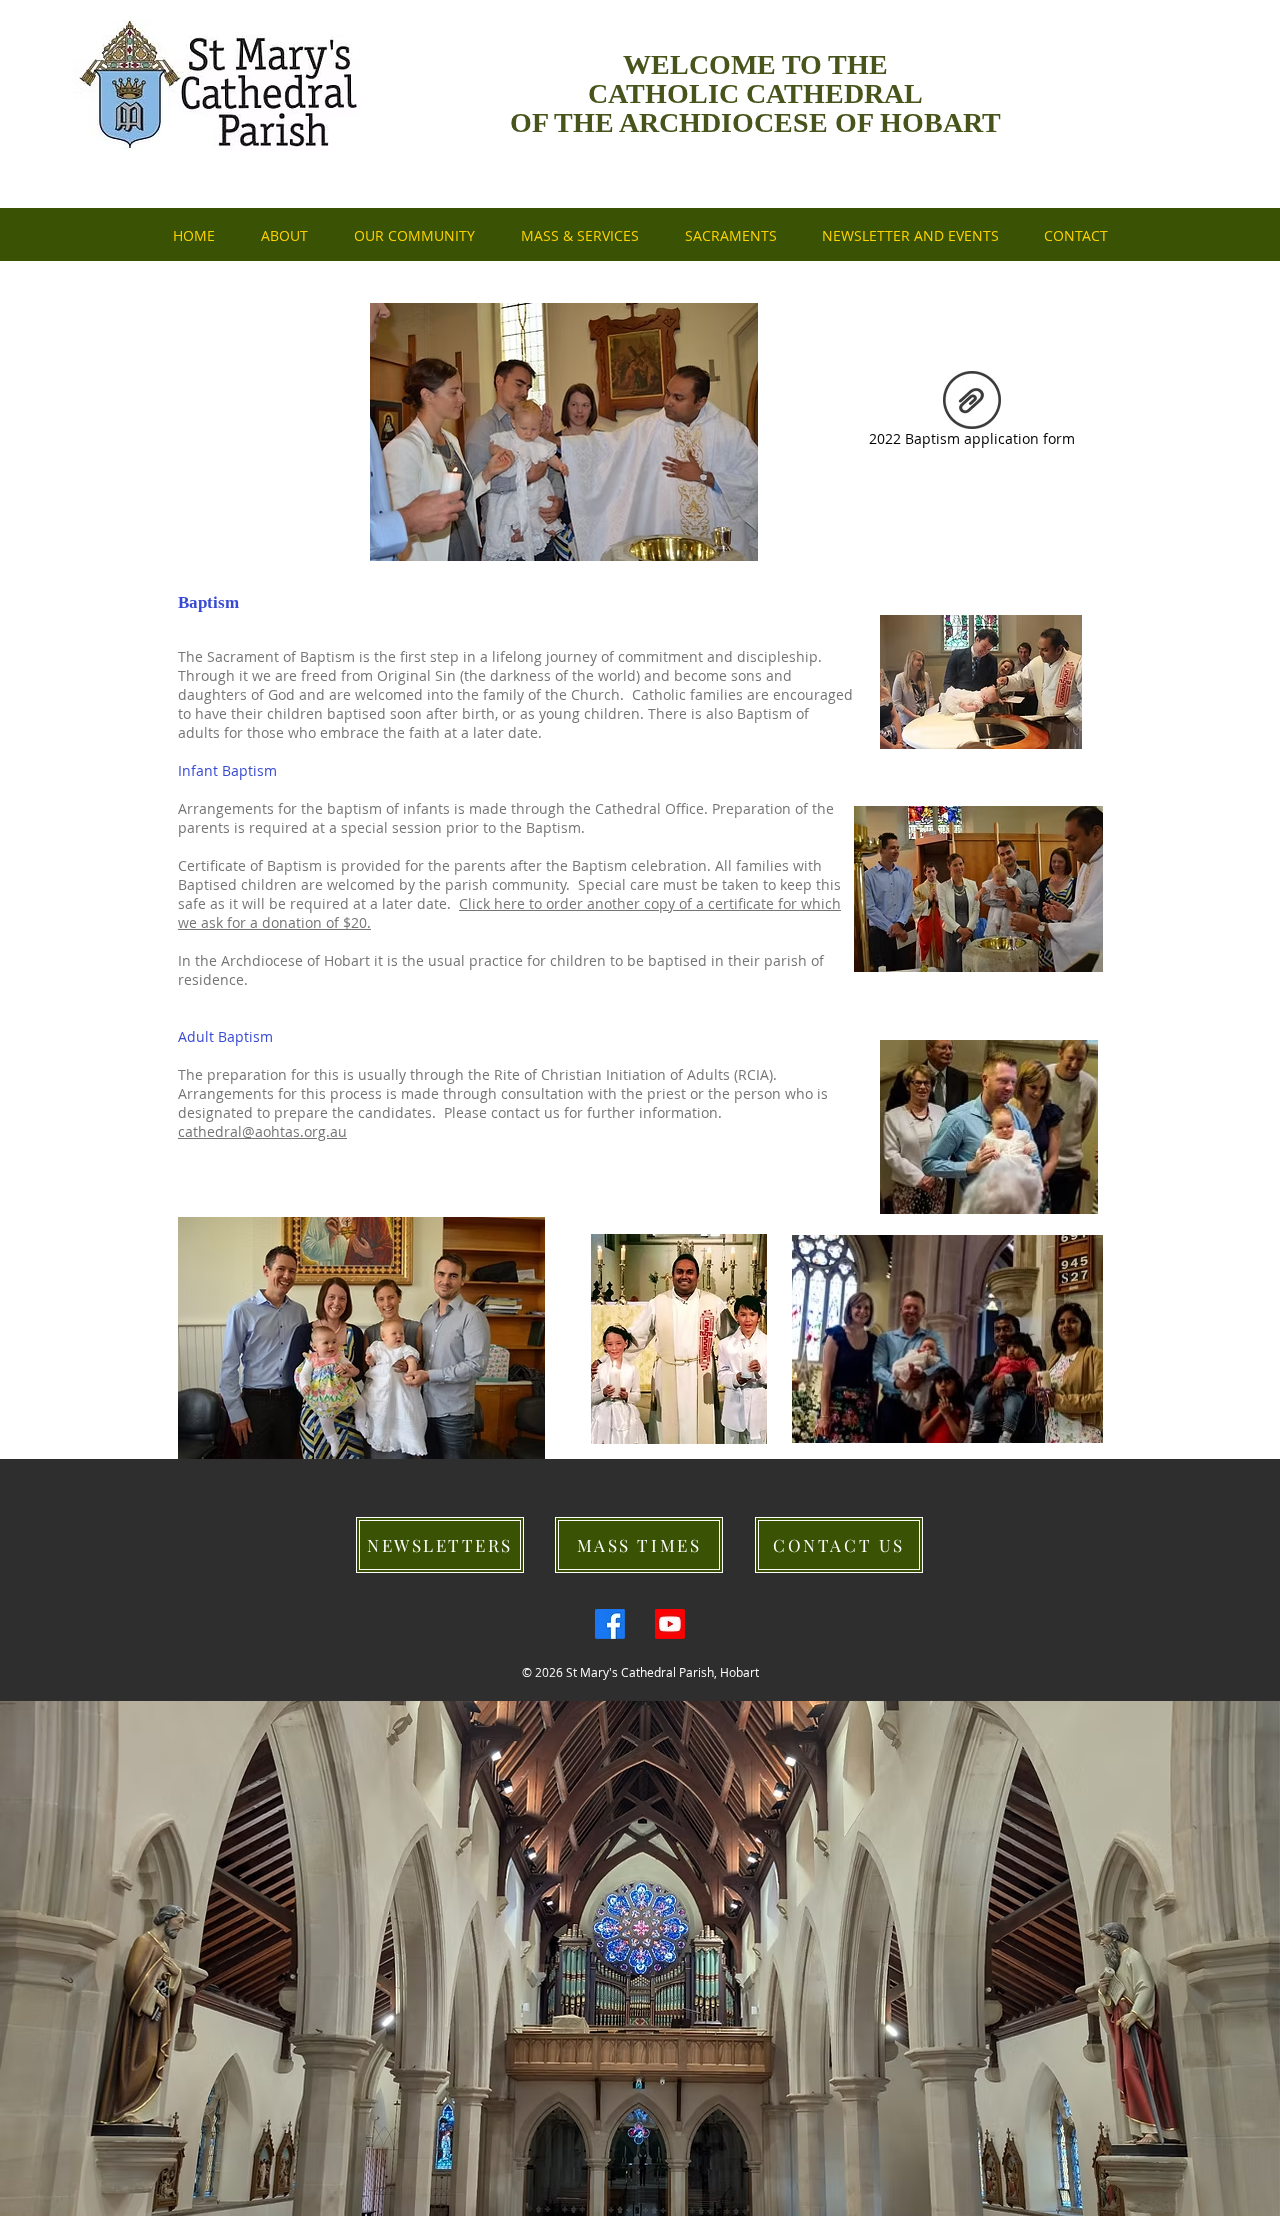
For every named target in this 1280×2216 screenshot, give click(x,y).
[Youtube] (670, 1624)
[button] (910, 236)
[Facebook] (610, 1624)
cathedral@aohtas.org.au (262, 1131)
